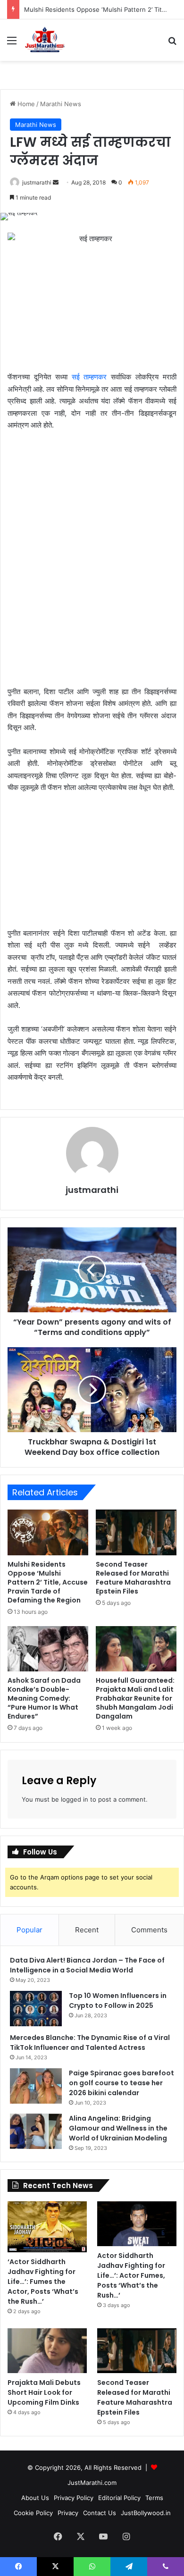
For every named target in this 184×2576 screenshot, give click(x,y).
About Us (35, 2498)
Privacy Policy (74, 2498)
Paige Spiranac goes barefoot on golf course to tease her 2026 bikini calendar (121, 2083)
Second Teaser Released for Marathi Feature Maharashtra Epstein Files (133, 1578)
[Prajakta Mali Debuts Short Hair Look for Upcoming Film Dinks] (47, 2351)
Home (25, 104)
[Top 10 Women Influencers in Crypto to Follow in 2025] (36, 2009)
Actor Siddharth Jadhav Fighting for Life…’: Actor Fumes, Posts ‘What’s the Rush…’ (131, 2275)
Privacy (68, 2513)
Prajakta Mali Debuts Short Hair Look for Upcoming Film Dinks (44, 2392)
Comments (149, 1930)
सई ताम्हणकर (89, 377)
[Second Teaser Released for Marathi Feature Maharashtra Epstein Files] (136, 1532)
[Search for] (172, 44)
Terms (154, 2498)
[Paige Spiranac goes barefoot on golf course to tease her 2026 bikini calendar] (36, 2086)
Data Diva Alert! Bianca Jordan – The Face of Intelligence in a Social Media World (87, 1965)
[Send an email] (56, 182)
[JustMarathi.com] (45, 40)
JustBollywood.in (146, 2513)
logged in (75, 1799)
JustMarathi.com (92, 2483)
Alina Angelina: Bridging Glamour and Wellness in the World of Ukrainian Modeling (118, 2128)
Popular (29, 1930)
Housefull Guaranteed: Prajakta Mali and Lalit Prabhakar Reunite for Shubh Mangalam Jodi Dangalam (135, 1698)
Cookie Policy (33, 2513)
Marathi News (61, 104)
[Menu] (12, 44)
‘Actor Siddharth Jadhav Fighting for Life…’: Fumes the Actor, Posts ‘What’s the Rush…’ (43, 2282)
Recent (87, 1930)
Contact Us (100, 2513)
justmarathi (37, 182)
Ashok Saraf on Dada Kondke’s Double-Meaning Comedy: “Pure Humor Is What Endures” (44, 1698)
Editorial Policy (119, 2498)
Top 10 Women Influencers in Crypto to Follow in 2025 (118, 2001)
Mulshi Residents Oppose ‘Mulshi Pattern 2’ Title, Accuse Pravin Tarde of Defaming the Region (48, 1582)
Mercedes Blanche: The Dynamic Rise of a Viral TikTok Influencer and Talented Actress (90, 2043)
